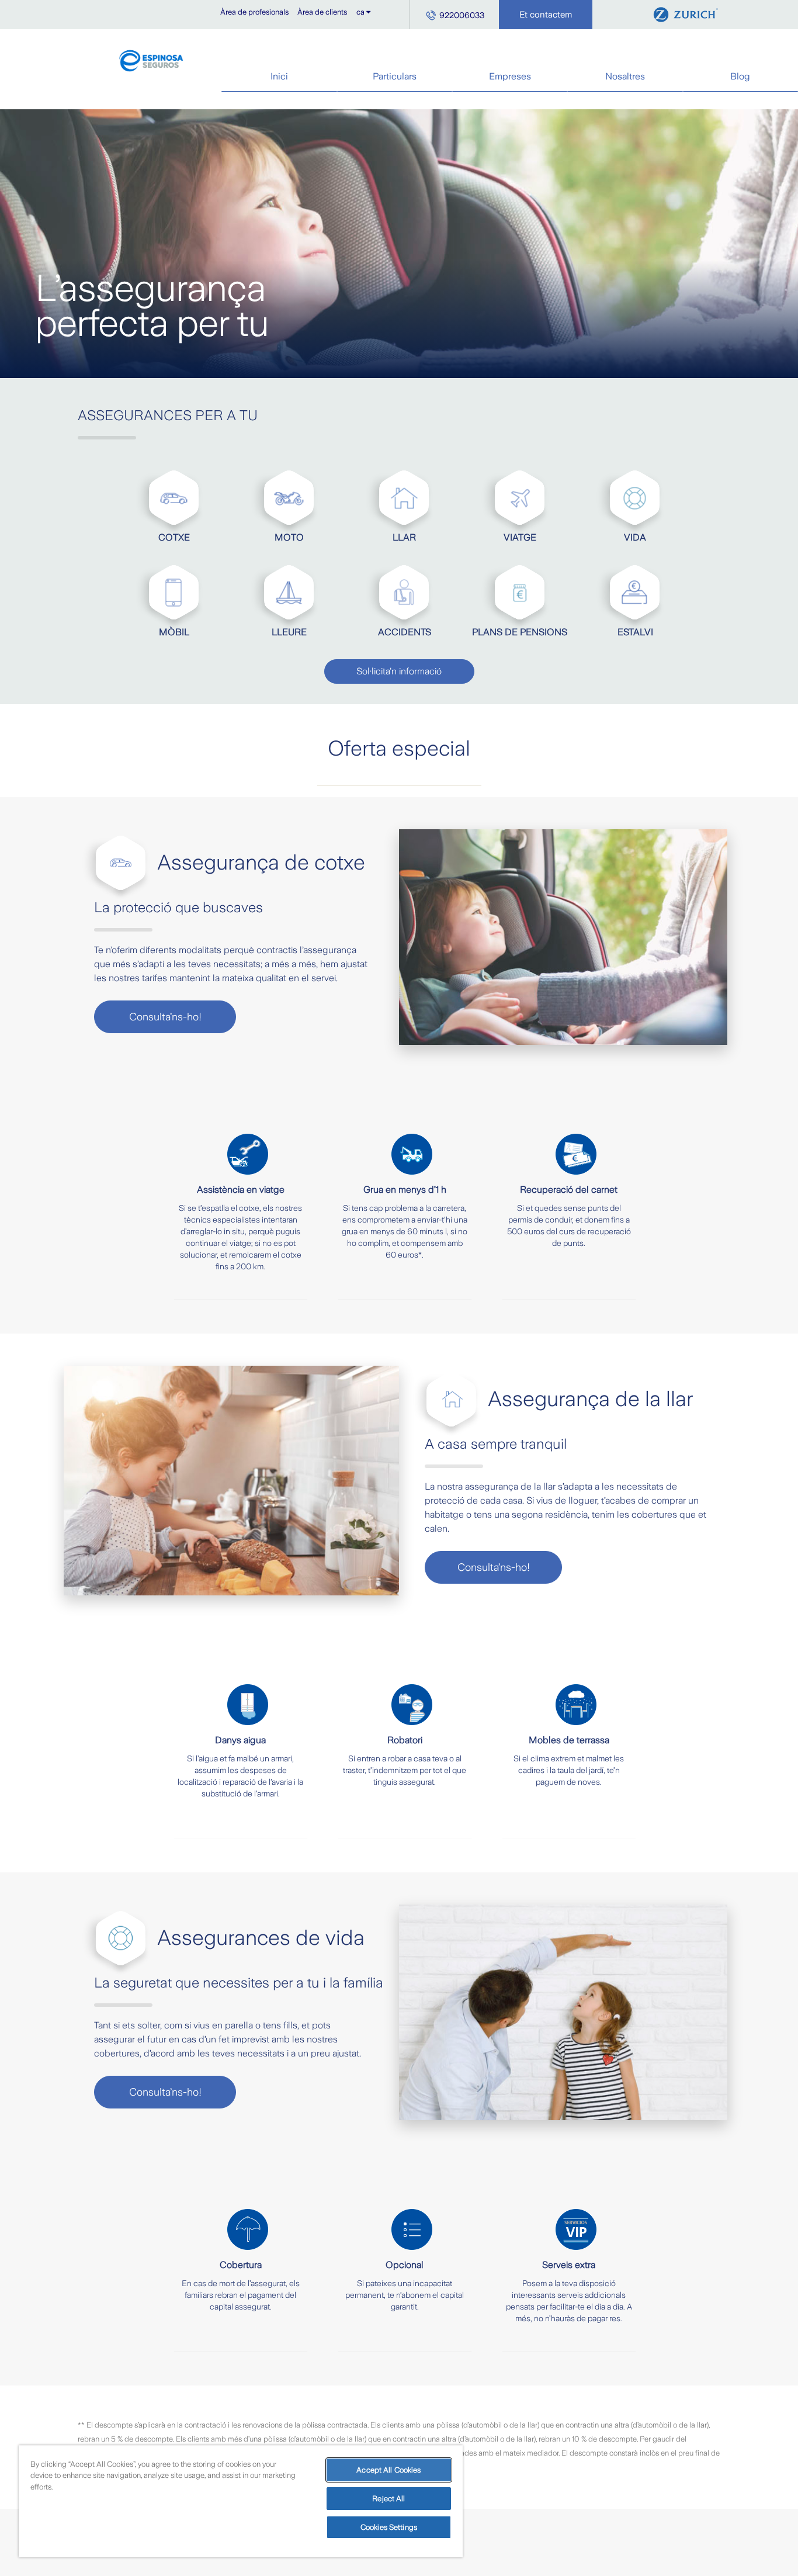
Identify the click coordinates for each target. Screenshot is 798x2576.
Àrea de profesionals (254, 12)
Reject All (388, 2499)
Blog (740, 76)
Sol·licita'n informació (399, 671)
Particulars (395, 76)
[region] (241, 2501)
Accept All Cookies (388, 2470)
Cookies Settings (389, 2527)
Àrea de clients (322, 12)
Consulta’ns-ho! (165, 1017)
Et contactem (546, 15)
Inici (279, 76)
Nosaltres (625, 76)
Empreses (510, 76)
